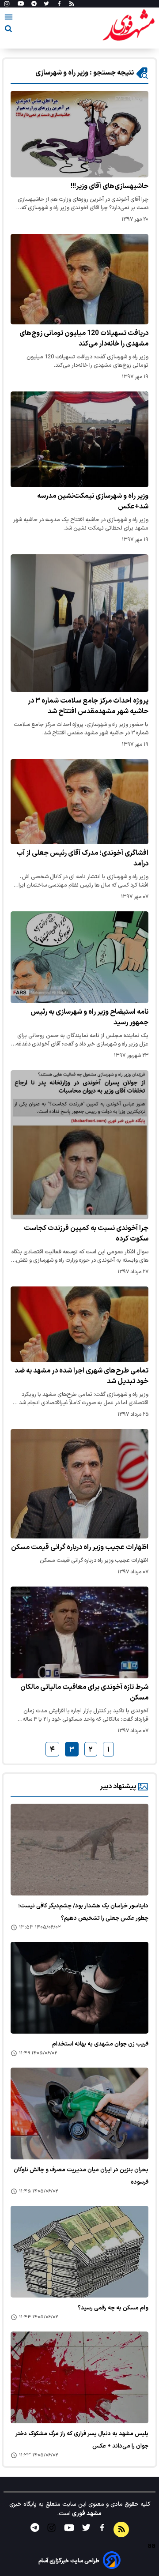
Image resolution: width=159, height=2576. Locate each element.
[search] (8, 30)
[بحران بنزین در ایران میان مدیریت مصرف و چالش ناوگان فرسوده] (79, 2113)
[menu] (9, 19)
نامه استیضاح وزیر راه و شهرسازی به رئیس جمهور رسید (89, 1017)
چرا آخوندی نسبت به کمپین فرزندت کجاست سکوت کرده (86, 1233)
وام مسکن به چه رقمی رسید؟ (113, 2308)
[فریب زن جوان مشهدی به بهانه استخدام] (79, 1988)
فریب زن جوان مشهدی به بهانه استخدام (100, 2044)
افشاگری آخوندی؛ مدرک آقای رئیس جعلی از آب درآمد (83, 858)
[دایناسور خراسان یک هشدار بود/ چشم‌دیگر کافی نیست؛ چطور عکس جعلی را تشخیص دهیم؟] (79, 1850)
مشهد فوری (86, 2514)
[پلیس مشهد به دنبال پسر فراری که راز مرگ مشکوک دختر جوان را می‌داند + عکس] (79, 2377)
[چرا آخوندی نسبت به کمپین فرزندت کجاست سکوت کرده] (79, 1145)
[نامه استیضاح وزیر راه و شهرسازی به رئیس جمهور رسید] (79, 957)
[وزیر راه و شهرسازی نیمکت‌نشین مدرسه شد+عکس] (79, 439)
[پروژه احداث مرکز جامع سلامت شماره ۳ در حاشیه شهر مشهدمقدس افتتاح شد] (79, 623)
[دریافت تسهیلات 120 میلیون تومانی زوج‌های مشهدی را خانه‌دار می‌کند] (79, 279)
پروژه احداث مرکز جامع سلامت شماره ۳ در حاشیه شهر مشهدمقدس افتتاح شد (88, 706)
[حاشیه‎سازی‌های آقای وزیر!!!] (79, 134)
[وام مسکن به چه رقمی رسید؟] (79, 2252)
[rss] (72, 4)
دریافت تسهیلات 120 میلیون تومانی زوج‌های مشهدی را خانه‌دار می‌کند (84, 338)
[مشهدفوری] (129, 26)
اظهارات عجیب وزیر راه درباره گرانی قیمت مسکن (80, 1547)
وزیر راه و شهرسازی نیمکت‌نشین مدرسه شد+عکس (93, 501)
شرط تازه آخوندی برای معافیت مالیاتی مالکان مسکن (84, 1692)
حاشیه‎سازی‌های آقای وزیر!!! (110, 186)
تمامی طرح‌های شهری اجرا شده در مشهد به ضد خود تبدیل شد (81, 1376)
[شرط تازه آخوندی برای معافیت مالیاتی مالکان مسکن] (79, 1632)
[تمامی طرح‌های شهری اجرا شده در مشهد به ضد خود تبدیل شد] (79, 1324)
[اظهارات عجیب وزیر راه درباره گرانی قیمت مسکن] (79, 1484)
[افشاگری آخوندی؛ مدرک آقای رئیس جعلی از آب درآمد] (79, 802)
